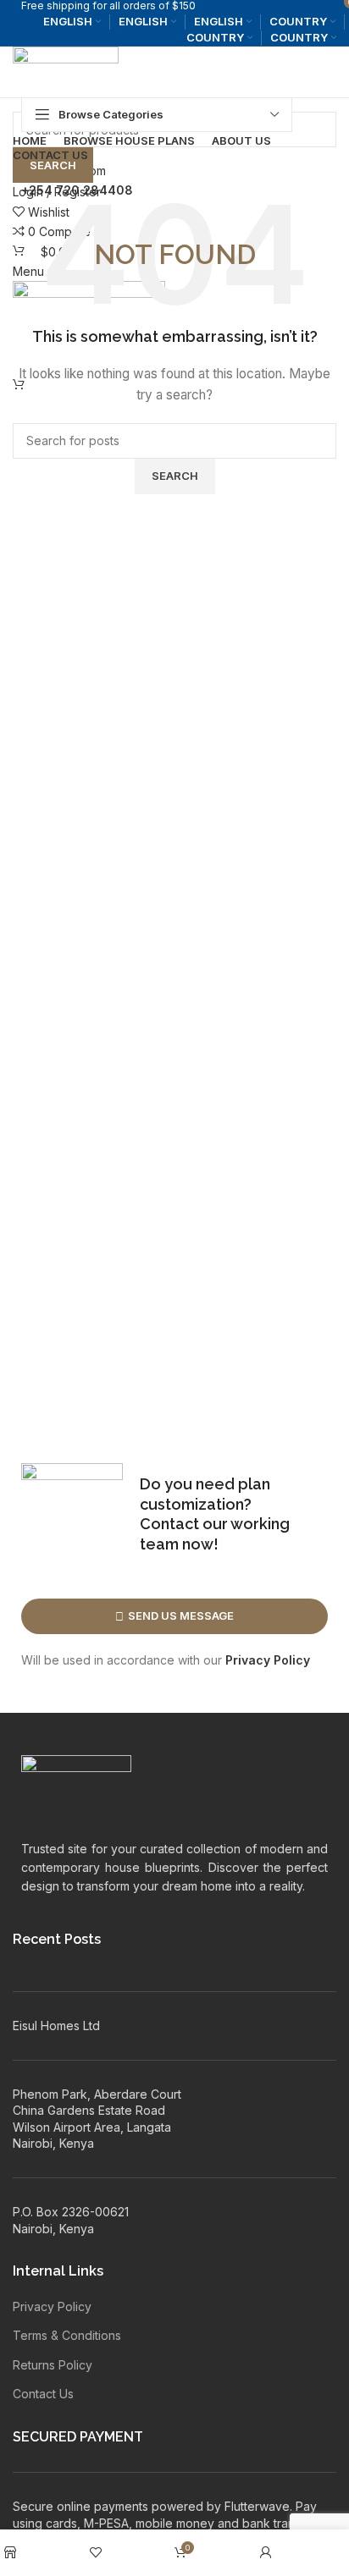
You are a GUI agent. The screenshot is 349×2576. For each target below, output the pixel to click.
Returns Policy (53, 2365)
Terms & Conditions (67, 2335)
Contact (169, 1524)
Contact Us (43, 2394)
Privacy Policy (268, 1660)
